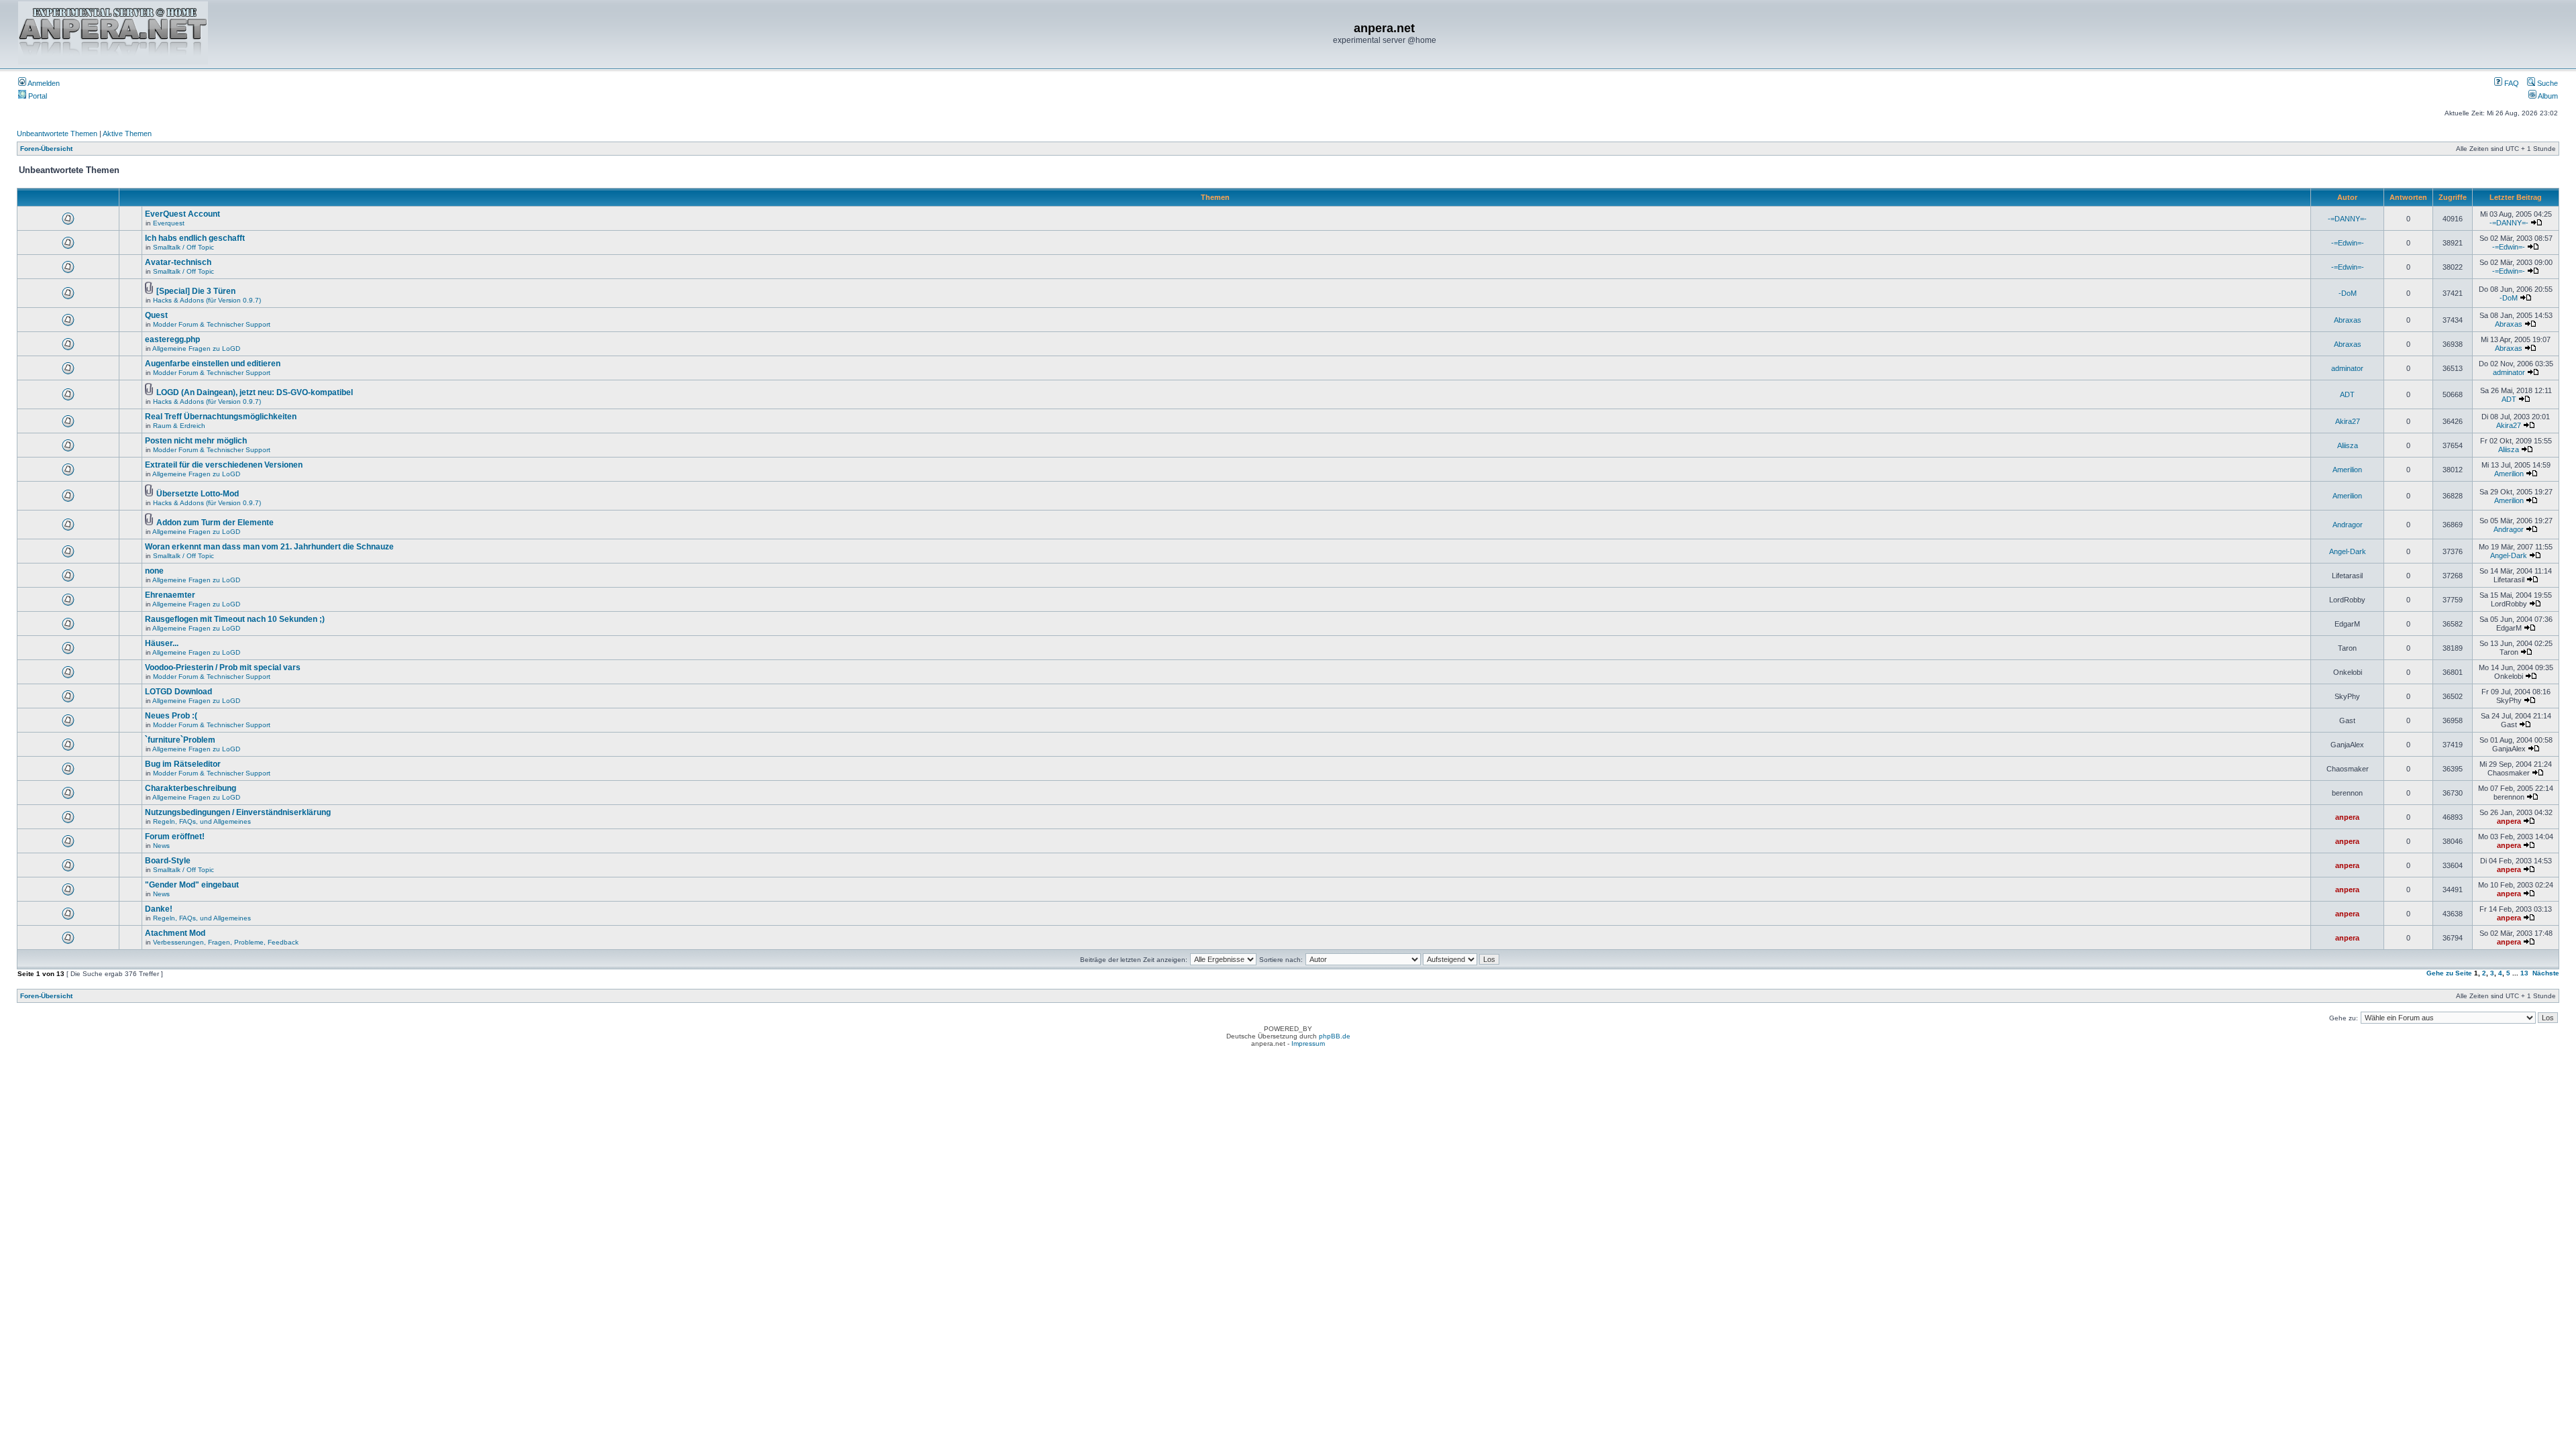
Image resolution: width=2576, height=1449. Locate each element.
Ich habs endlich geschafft (195, 238)
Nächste (2546, 973)
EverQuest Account (182, 214)
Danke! (159, 909)
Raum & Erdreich (179, 426)
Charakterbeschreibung (191, 788)
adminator (2347, 368)
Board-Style (168, 861)
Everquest (169, 223)
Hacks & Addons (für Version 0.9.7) (207, 300)
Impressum (1308, 1043)
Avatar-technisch (178, 262)
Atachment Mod (175, 933)
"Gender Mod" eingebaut (192, 885)
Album (2547, 96)
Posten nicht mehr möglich (196, 441)
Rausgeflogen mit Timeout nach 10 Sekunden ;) (235, 619)
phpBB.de (1335, 1036)
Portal (37, 96)
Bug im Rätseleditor (183, 764)
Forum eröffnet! (175, 837)
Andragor (2348, 525)
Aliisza (2348, 445)
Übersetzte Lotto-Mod (198, 494)
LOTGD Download (178, 692)
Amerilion (2347, 470)
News (161, 846)
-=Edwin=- (2348, 243)
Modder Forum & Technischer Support (212, 324)
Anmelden (43, 83)
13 (2524, 973)
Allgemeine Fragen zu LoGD (196, 348)
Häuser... (162, 643)
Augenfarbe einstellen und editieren (213, 364)
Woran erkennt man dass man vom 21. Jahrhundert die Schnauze (269, 547)
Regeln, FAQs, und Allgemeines (202, 821)
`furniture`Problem (180, 740)
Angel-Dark (2348, 551)
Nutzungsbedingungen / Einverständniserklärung (238, 812)
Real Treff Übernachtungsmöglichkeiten (221, 417)
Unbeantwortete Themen (57, 133)
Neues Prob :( (171, 716)
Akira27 (2348, 421)
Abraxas (2348, 320)
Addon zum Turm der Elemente (215, 523)
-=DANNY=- (2347, 219)
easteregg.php (172, 339)
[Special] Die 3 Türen (196, 291)
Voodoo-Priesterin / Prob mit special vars (223, 667)
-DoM (2348, 293)
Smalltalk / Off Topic (183, 247)
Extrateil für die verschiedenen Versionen (224, 465)
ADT (2347, 394)
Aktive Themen (127, 133)
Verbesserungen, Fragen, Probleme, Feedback (226, 942)
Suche (2546, 83)
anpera (2347, 817)
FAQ (2511, 83)
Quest (156, 315)
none (154, 571)
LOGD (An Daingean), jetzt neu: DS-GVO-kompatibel (255, 392)
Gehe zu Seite (2449, 973)
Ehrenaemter (170, 595)
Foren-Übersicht (46, 149)
